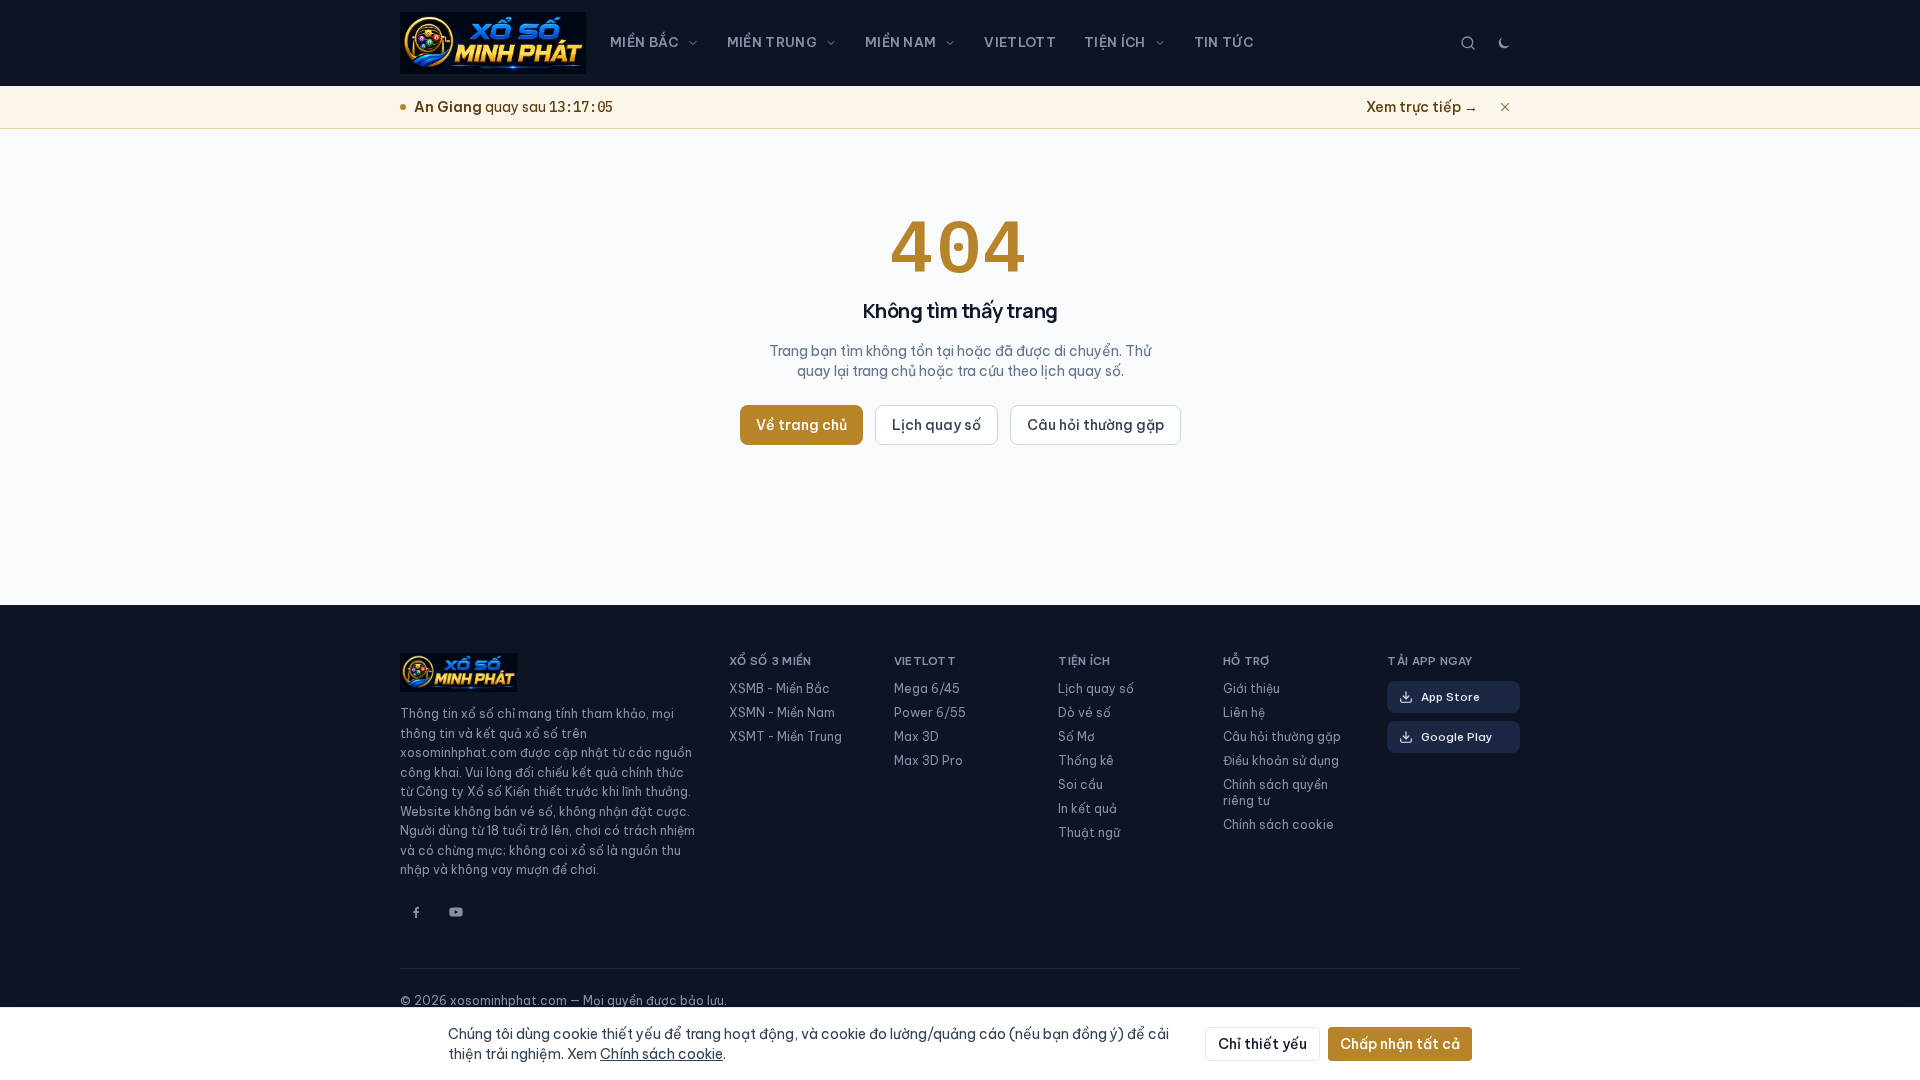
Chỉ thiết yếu (1262, 1044)
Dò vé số (1084, 712)
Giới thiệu (1251, 688)
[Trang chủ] (493, 43)
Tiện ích (1115, 42)
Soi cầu (1080, 784)
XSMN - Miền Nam (782, 712)
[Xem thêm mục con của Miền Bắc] (697, 43)
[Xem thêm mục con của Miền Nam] (954, 43)
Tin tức (1223, 42)
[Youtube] (456, 912)
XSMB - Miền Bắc (779, 688)
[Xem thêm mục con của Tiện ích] (1164, 43)
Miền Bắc (644, 42)
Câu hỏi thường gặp (1095, 425)
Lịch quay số (936, 425)
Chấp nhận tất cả (1400, 1044)
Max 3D (916, 736)
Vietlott (1020, 42)
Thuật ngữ (1089, 832)
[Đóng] (1505, 107)
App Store (1450, 697)
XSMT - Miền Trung (785, 736)
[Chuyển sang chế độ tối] (1504, 43)
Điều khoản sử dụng (1281, 760)
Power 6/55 (930, 712)
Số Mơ (1076, 736)
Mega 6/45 (927, 688)
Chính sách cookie (1278, 824)
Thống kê (1086, 760)
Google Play (1456, 737)
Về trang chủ (801, 425)
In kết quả (1087, 808)
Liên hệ (1244, 712)
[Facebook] (416, 912)
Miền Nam (901, 42)
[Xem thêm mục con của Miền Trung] (835, 43)
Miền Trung (772, 42)
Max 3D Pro (928, 760)
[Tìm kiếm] (1468, 43)
